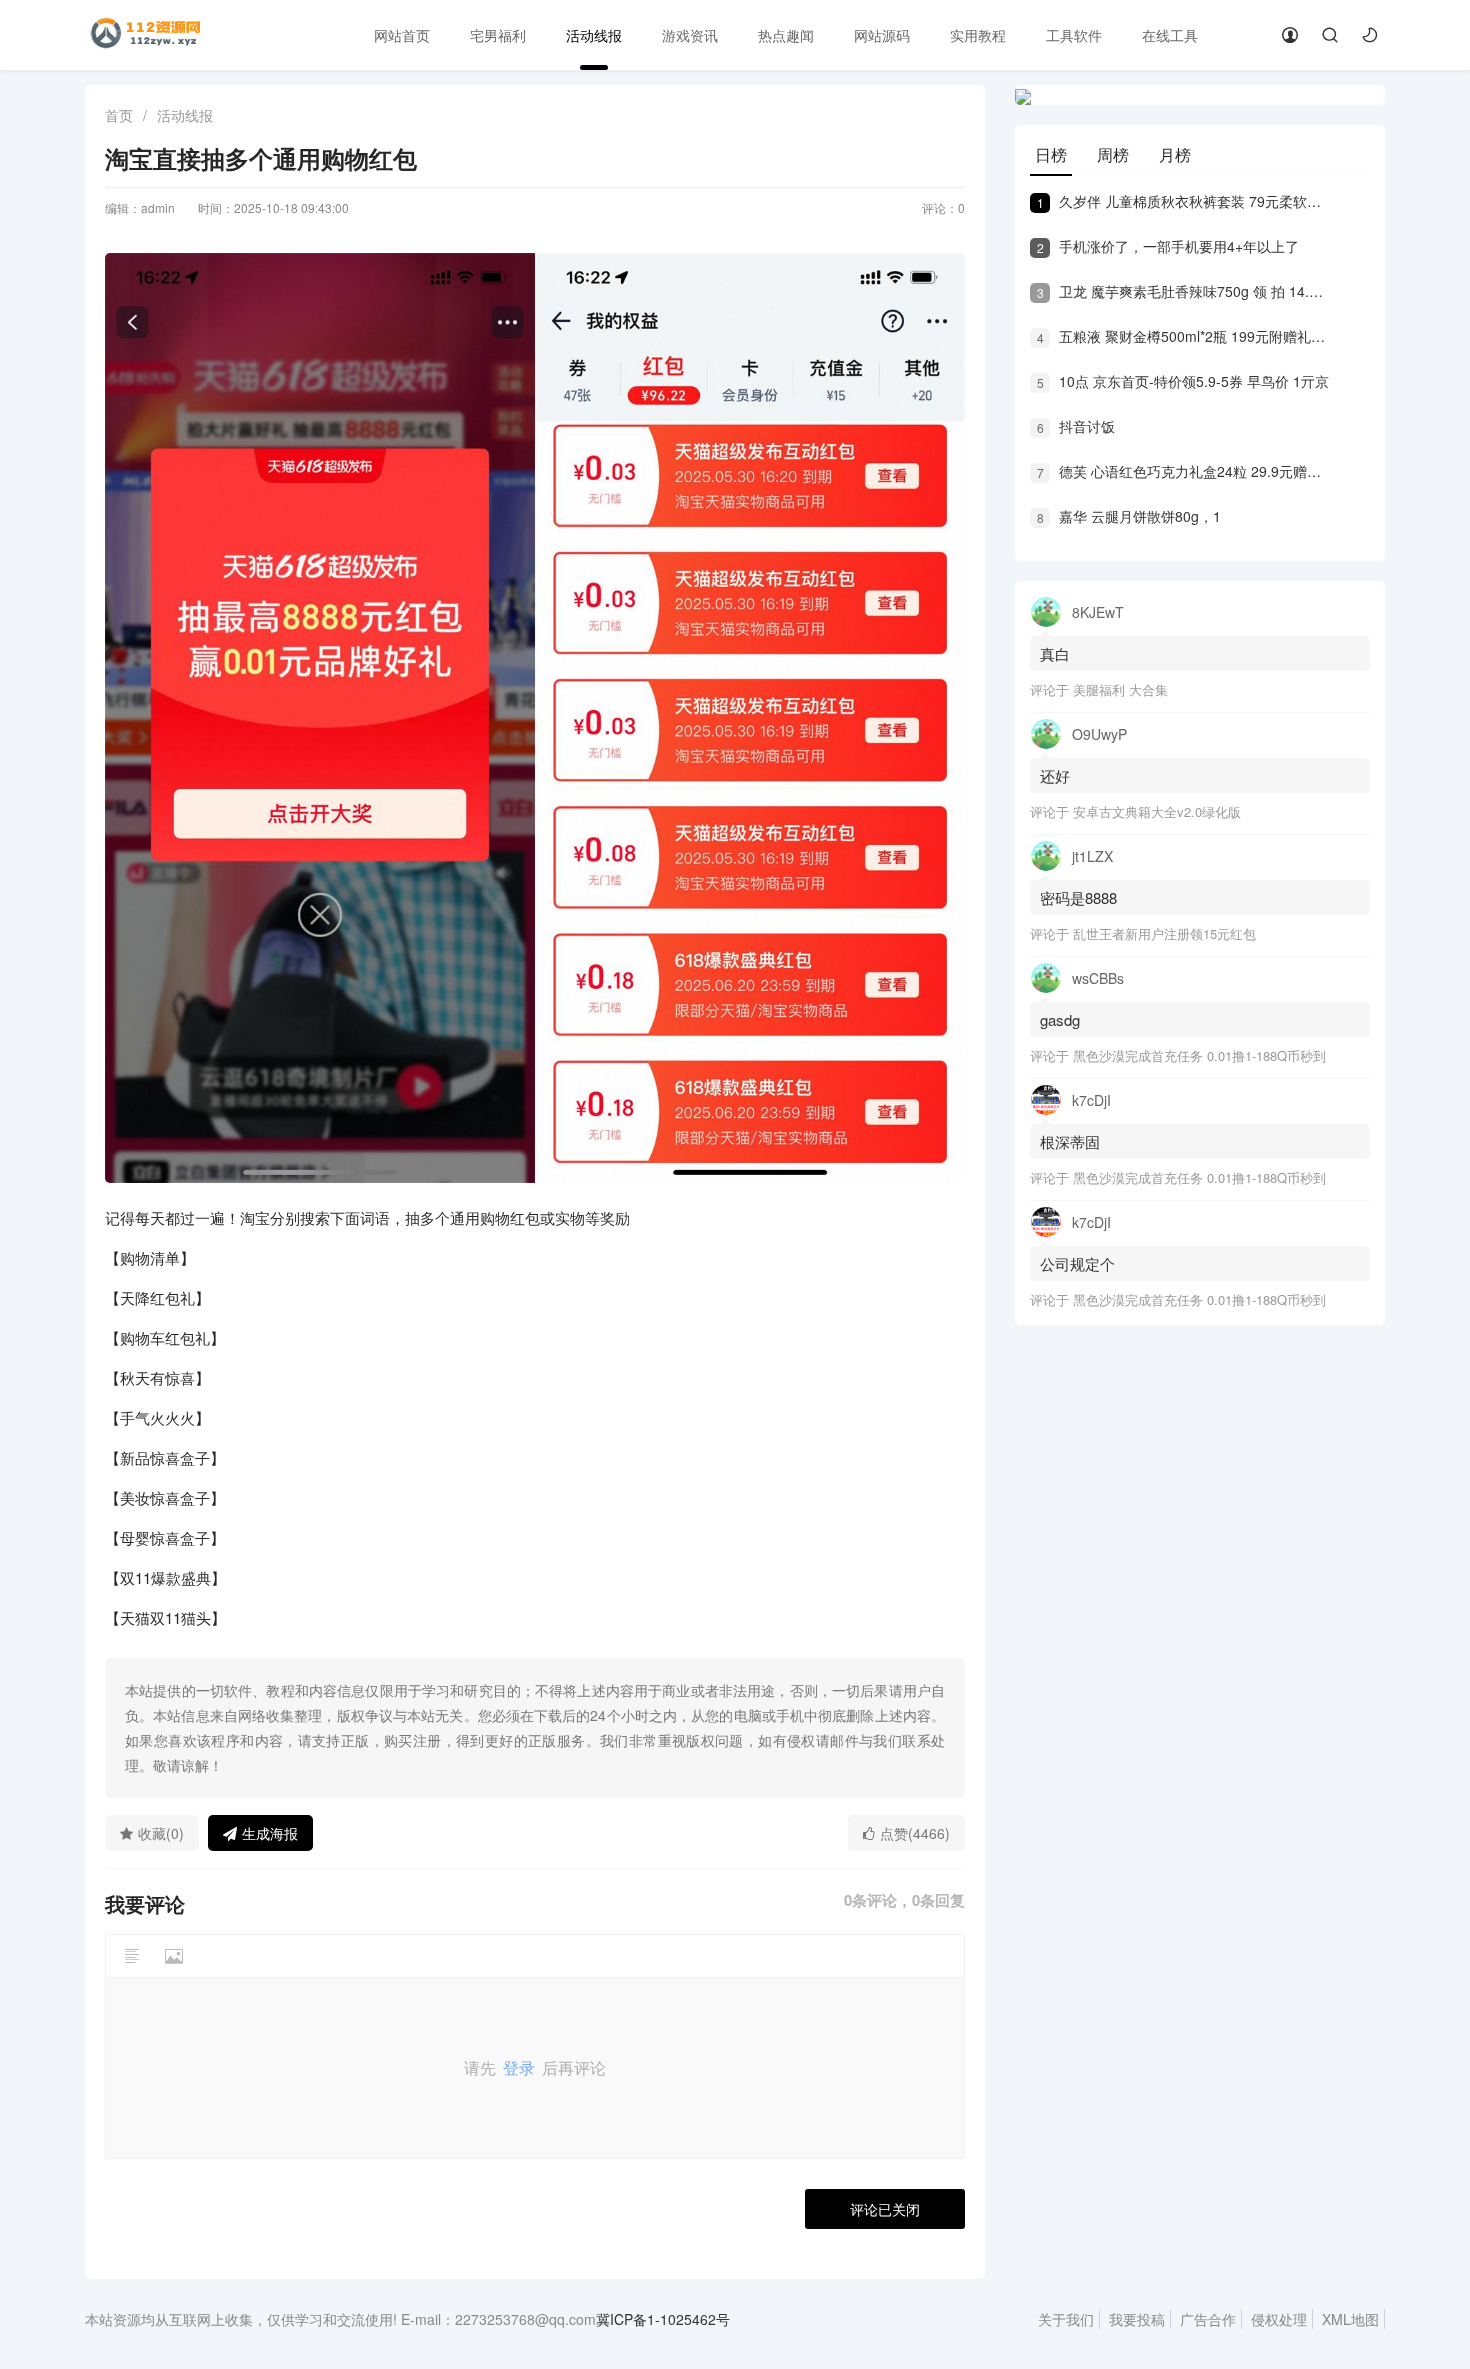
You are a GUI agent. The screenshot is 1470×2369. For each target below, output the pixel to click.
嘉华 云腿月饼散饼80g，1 (1129, 516)
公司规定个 (1077, 1263)
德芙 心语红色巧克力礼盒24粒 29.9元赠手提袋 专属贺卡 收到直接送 (1183, 471)
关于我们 (1066, 2319)
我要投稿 (1137, 2319)
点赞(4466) (915, 1833)
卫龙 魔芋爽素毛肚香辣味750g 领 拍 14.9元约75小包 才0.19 (1183, 291)
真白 (1055, 653)
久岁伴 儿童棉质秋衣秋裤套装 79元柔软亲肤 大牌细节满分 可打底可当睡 (1183, 201)
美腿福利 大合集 (1120, 689)
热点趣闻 (786, 35)
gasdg (1062, 1019)
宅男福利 (498, 35)
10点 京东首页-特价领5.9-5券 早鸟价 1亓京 (1183, 381)
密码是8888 (1078, 897)
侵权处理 (1279, 2319)
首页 (119, 115)
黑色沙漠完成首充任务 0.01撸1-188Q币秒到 (1199, 1055)
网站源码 (882, 35)
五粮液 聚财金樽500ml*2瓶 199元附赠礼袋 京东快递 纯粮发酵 (1183, 336)
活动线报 (594, 35)
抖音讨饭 (1076, 426)
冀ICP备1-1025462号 (663, 2319)
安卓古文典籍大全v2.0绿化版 (1157, 811)
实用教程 (978, 35)
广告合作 (1208, 2319)
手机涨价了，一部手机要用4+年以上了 (1168, 246)
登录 (519, 2067)
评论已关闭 (885, 2209)
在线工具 (1170, 35)
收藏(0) (161, 1833)
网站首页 (402, 35)
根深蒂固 (1070, 1141)
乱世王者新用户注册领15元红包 (1164, 933)
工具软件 (1074, 35)
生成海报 (270, 1833)
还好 (1055, 775)
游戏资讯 (690, 35)
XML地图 (1350, 2319)
